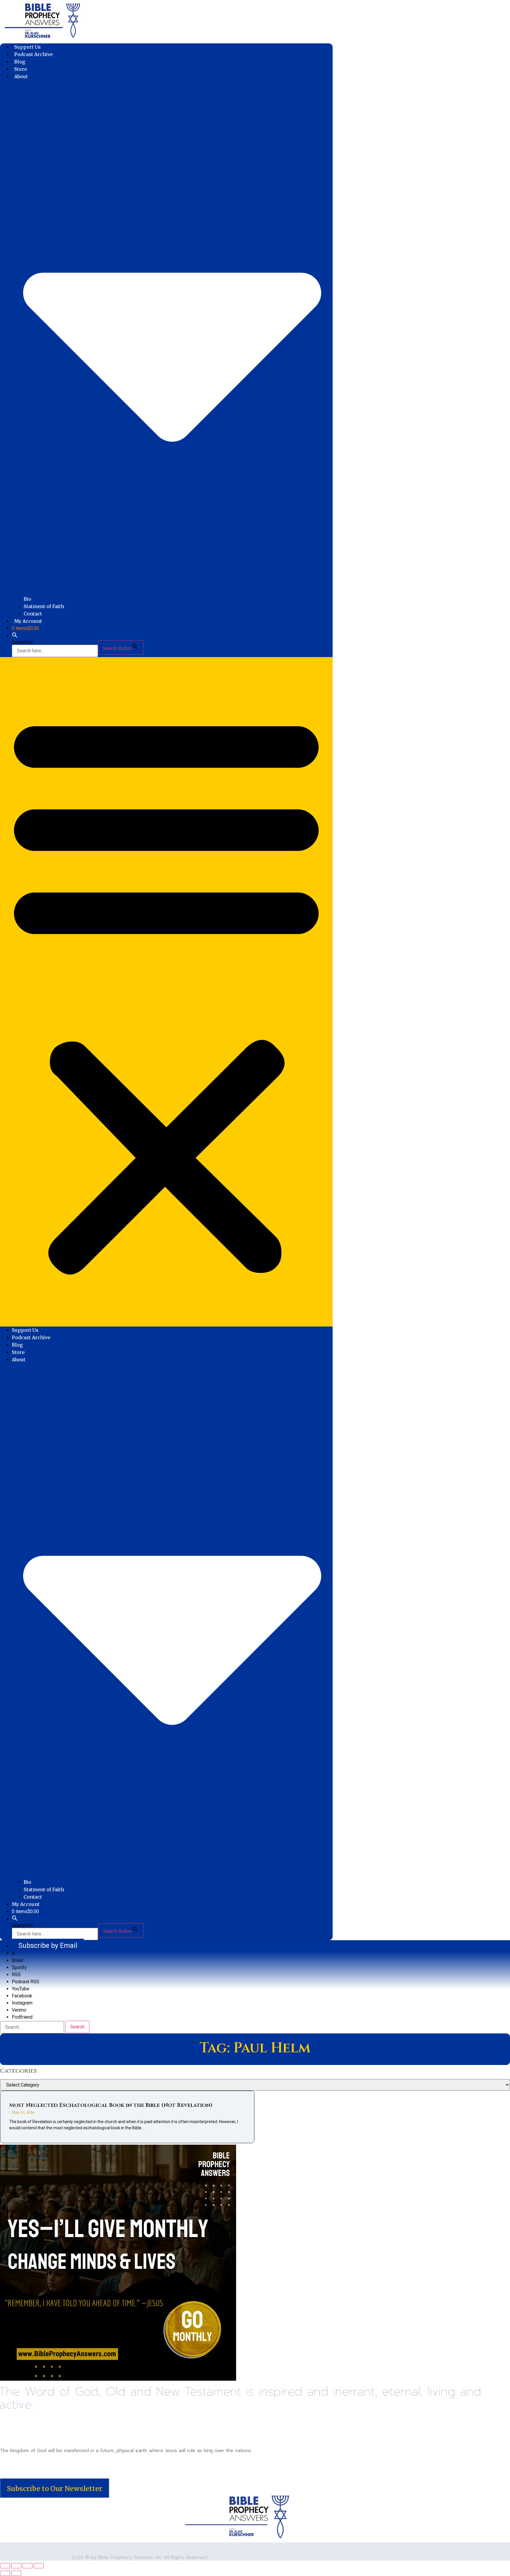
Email (17, 1960)
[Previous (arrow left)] (5, 2573)
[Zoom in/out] (5, 2566)
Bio (27, 599)
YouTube (21, 1989)
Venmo (19, 2010)
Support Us (27, 47)
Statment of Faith (44, 606)
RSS (16, 1975)
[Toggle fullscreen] (16, 2566)
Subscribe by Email (48, 1945)
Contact (33, 614)
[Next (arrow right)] (16, 2573)
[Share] (27, 2566)
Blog (20, 62)
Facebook (22, 1996)
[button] (15, 636)
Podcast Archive (33, 54)
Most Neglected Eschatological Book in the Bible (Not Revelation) (111, 2105)
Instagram (22, 2003)
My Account (28, 621)
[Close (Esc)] (39, 2566)
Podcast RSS (26, 1982)
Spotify (19, 1967)
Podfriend (22, 2017)
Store (21, 69)
